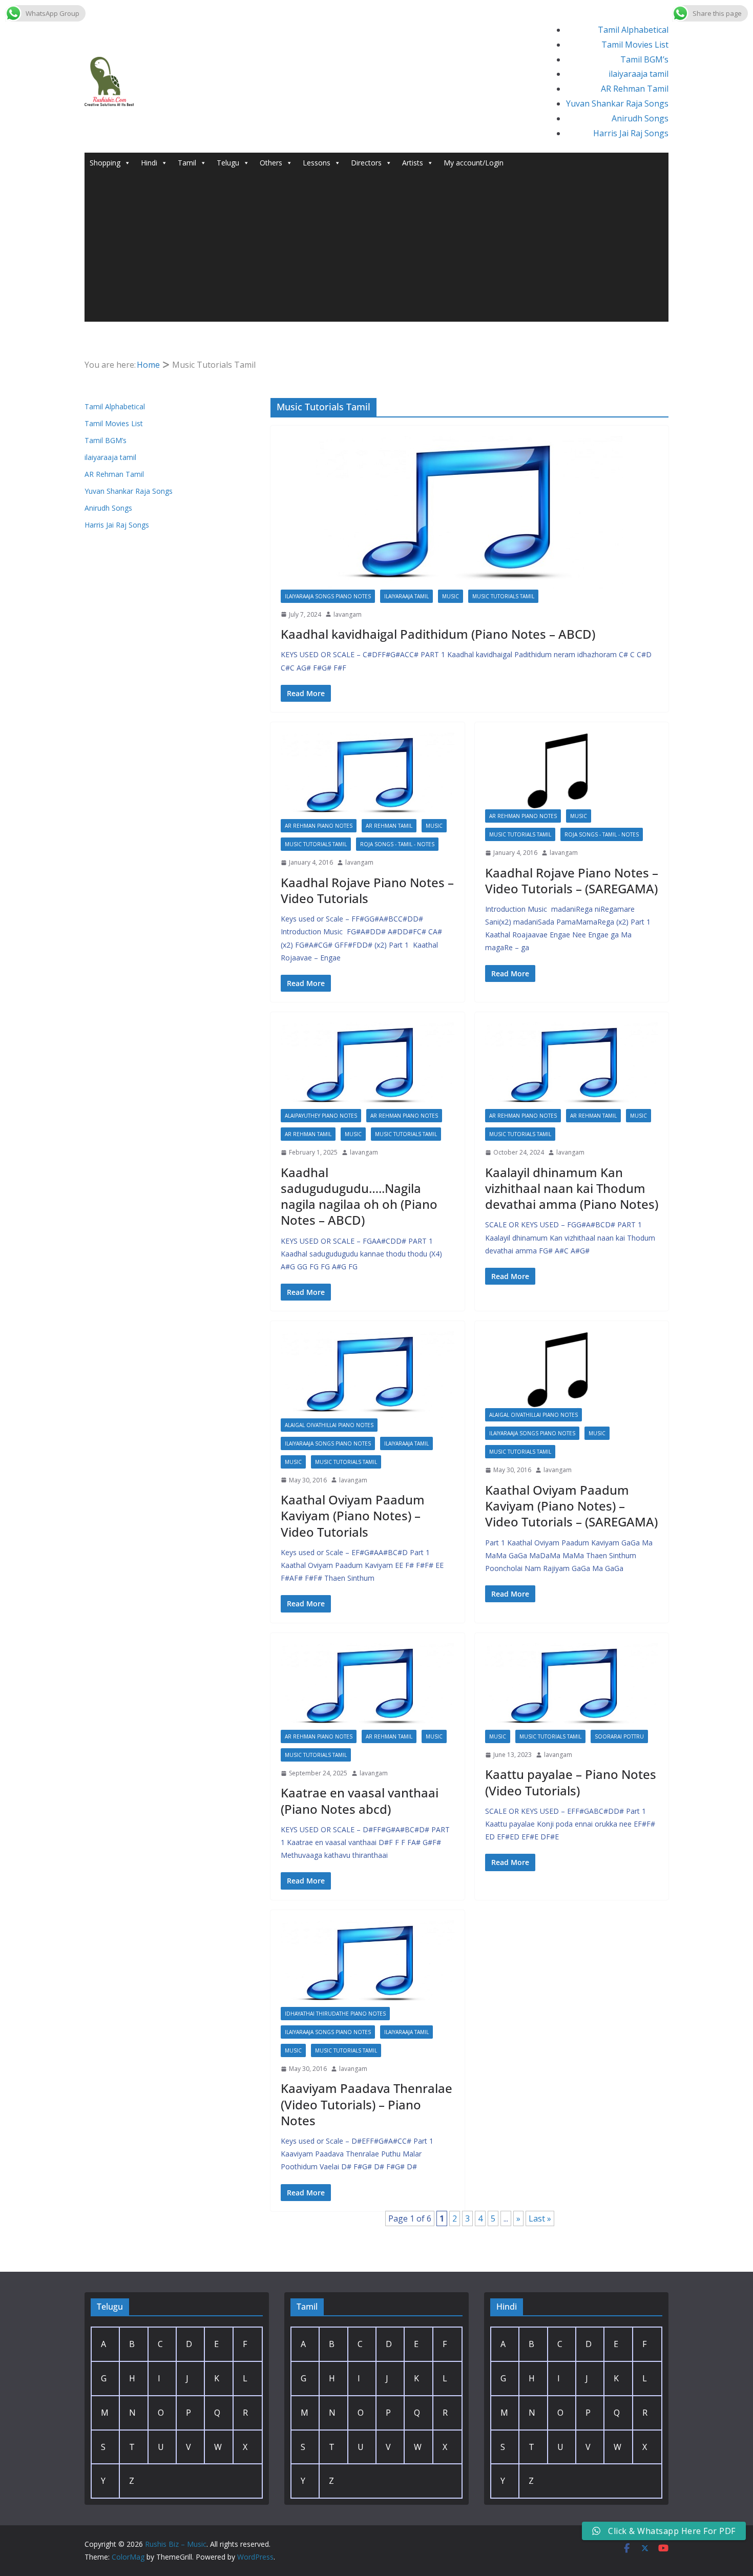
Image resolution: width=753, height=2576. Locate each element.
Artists (413, 163)
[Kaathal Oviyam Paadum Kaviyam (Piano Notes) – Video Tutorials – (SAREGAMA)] (572, 1370)
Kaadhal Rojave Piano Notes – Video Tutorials (367, 890)
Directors (366, 163)
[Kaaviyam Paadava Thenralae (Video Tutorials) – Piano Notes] (368, 1964)
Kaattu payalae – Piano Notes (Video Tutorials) (571, 1782)
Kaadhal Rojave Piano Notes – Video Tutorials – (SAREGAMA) (572, 881)
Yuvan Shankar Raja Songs (617, 103)
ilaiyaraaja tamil (639, 74)
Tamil (187, 163)
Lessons (317, 163)
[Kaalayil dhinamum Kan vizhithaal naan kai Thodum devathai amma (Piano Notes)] (572, 1066)
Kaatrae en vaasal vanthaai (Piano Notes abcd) (360, 1800)
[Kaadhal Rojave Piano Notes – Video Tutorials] (368, 776)
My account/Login (474, 163)
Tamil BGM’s (644, 59)
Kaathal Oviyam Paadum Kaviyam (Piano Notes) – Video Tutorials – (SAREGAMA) (571, 1506)
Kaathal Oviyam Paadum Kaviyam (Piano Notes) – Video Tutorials (353, 1515)
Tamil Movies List (635, 45)
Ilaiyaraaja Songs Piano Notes (328, 596)
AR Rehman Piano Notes (319, 826)
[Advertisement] (376, 250)
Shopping (105, 163)
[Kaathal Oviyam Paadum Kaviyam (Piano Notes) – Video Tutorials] (368, 1375)
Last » (540, 2218)
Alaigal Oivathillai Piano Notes (329, 1425)
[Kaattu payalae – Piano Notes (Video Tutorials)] (572, 1687)
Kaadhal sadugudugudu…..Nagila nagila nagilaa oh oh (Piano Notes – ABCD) (359, 1196)
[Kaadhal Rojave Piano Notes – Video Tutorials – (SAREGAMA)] (572, 771)
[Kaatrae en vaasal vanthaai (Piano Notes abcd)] (368, 1687)
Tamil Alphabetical (633, 30)
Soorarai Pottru (619, 1736)
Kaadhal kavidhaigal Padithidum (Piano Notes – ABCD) (438, 634)
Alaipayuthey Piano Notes (321, 1116)
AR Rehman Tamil (635, 89)
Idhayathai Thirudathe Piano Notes (335, 2014)
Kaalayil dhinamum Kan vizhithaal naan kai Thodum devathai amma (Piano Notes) (572, 1188)
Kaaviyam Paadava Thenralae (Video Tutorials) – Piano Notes (367, 2104)
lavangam (348, 614)
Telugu (228, 163)
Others (271, 163)
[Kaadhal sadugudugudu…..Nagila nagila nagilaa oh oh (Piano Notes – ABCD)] (368, 1066)
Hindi (149, 163)
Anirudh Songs (640, 118)
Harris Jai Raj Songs (631, 133)
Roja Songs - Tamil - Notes (397, 844)
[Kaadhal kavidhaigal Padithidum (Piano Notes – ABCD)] (469, 513)
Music (451, 596)
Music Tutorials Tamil (503, 596)
